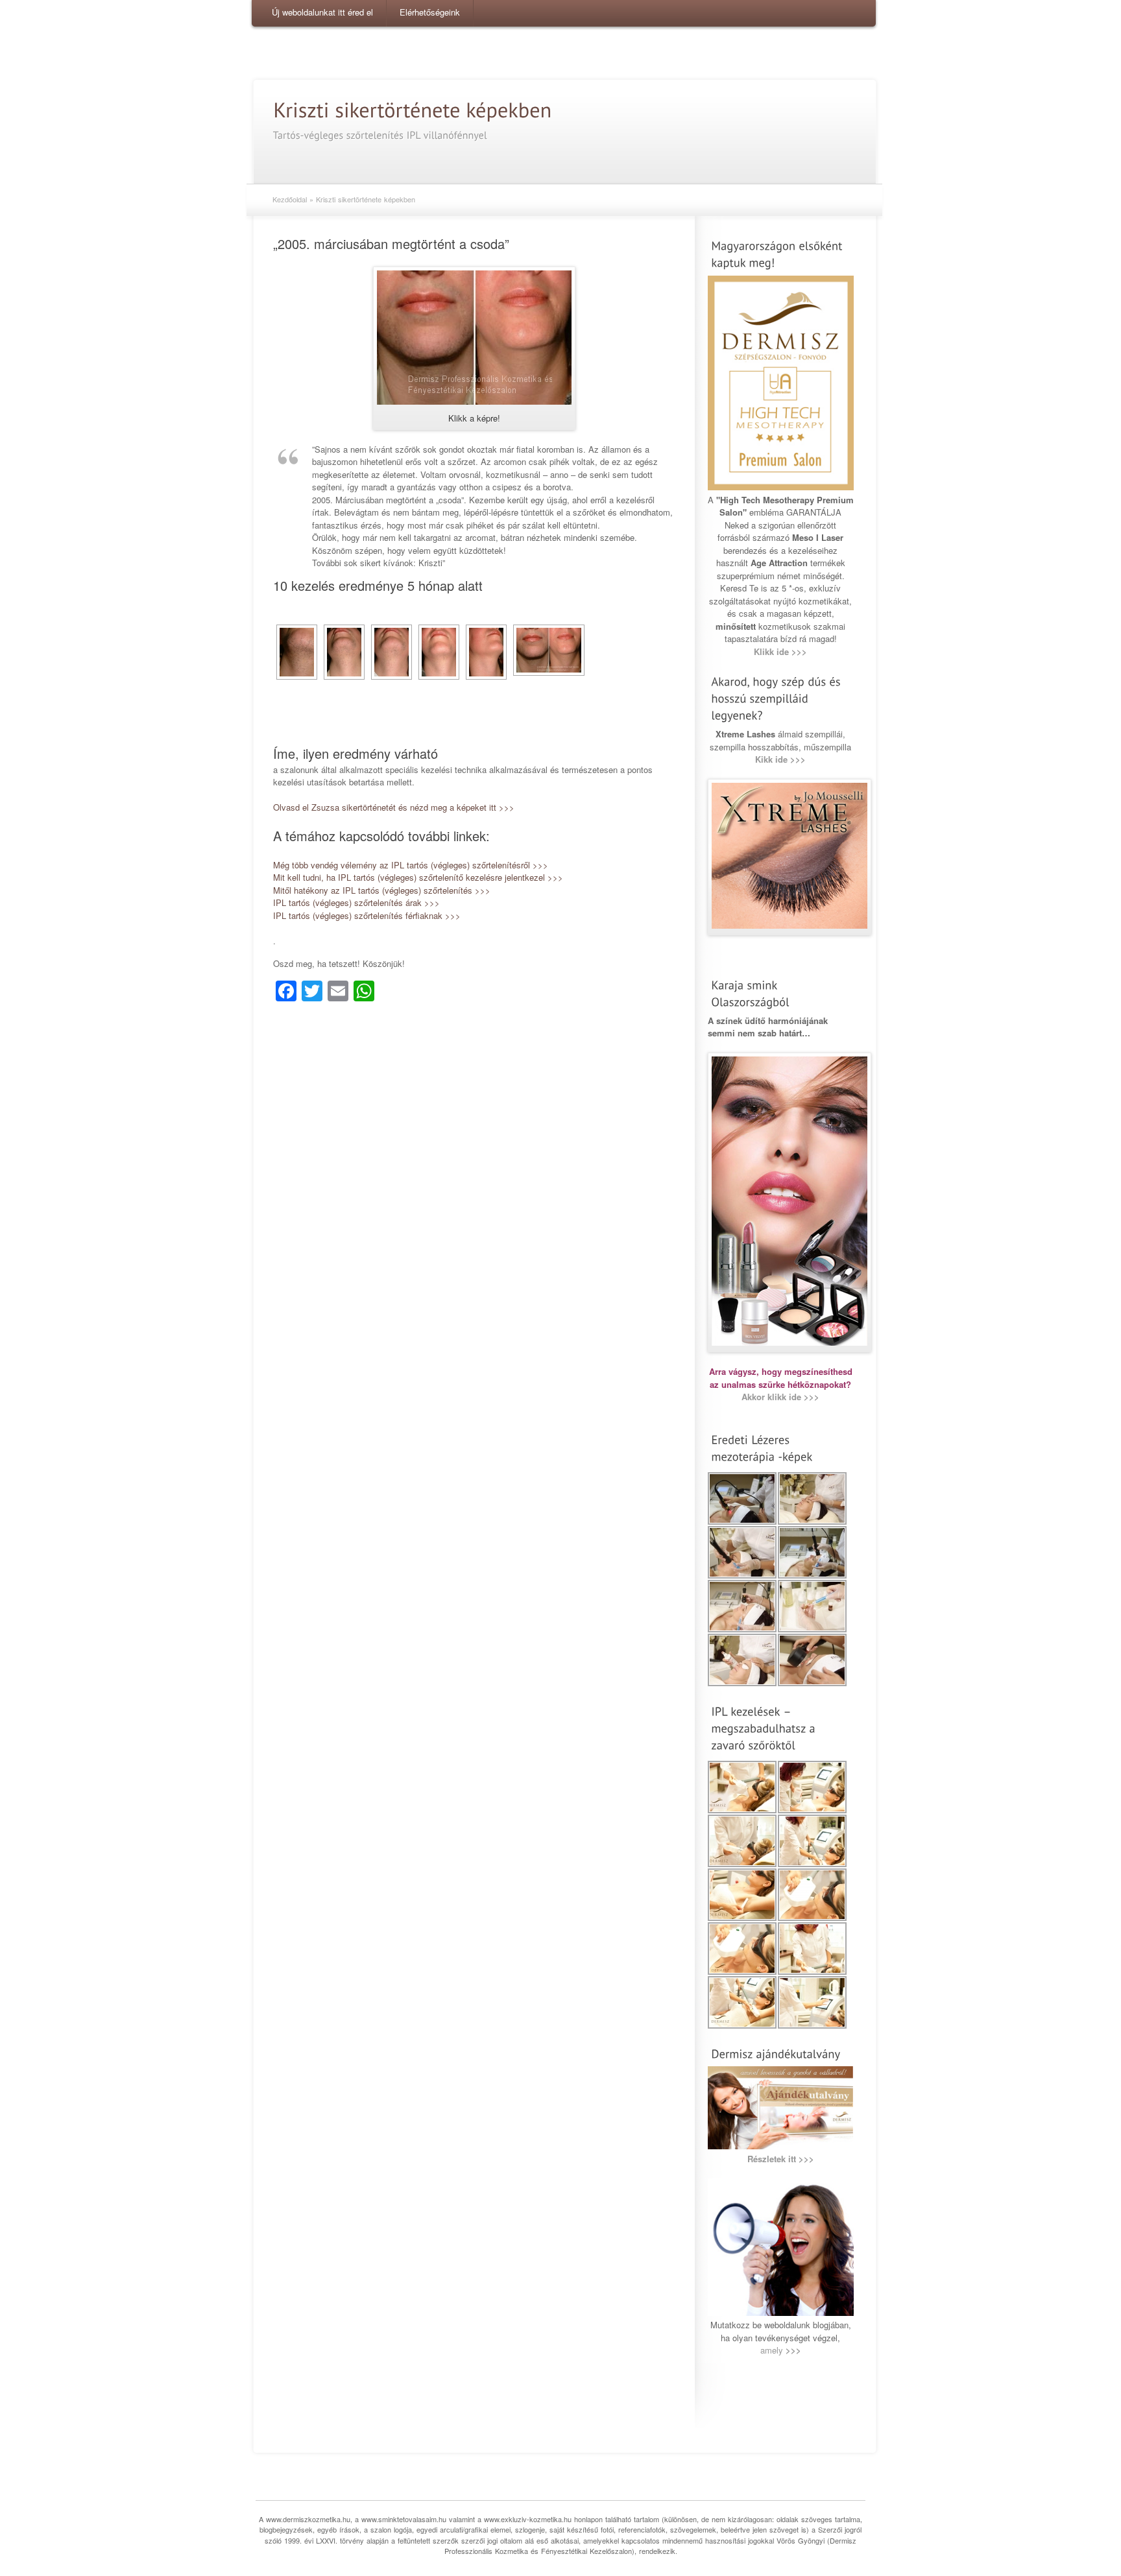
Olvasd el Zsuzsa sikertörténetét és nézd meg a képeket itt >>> (394, 807)
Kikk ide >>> (780, 759)
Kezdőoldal (290, 199)
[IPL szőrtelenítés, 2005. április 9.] (344, 652)
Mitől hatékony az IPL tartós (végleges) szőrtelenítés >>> (382, 890)
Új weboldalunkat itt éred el (322, 12)
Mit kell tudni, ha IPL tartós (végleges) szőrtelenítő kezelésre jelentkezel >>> (418, 877)
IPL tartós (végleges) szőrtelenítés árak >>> (356, 902)
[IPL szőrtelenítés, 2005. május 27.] (439, 652)
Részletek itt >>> (781, 2159)
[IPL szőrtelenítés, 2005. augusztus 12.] (486, 652)
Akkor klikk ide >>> (780, 1397)
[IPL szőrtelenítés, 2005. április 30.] (392, 652)
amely (781, 2350)
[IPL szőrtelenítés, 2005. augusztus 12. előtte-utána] (549, 650)
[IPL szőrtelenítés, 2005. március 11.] (297, 652)
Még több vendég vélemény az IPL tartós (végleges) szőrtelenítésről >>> (411, 865)
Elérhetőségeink (430, 12)
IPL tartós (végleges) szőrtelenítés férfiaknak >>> (367, 915)
